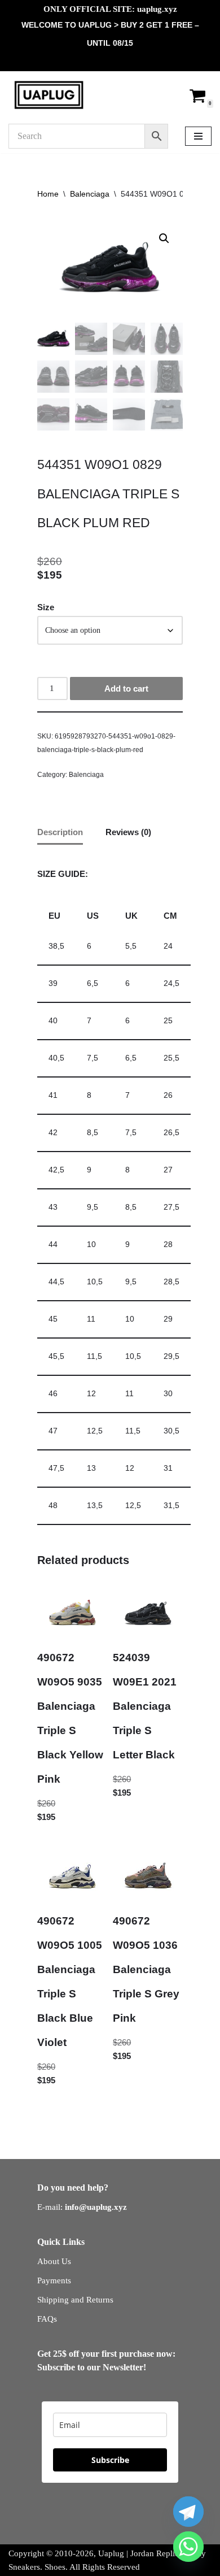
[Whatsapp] (188, 2547)
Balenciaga (90, 194)
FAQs (47, 2319)
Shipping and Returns (75, 2300)
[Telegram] (188, 2512)
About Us (54, 2261)
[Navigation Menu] (198, 136)
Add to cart (126, 688)
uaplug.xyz (157, 9)
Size (46, 607)
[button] (164, 238)
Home (48, 194)
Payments (54, 2280)
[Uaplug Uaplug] (49, 95)
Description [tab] (60, 832)
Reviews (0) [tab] (128, 832)
